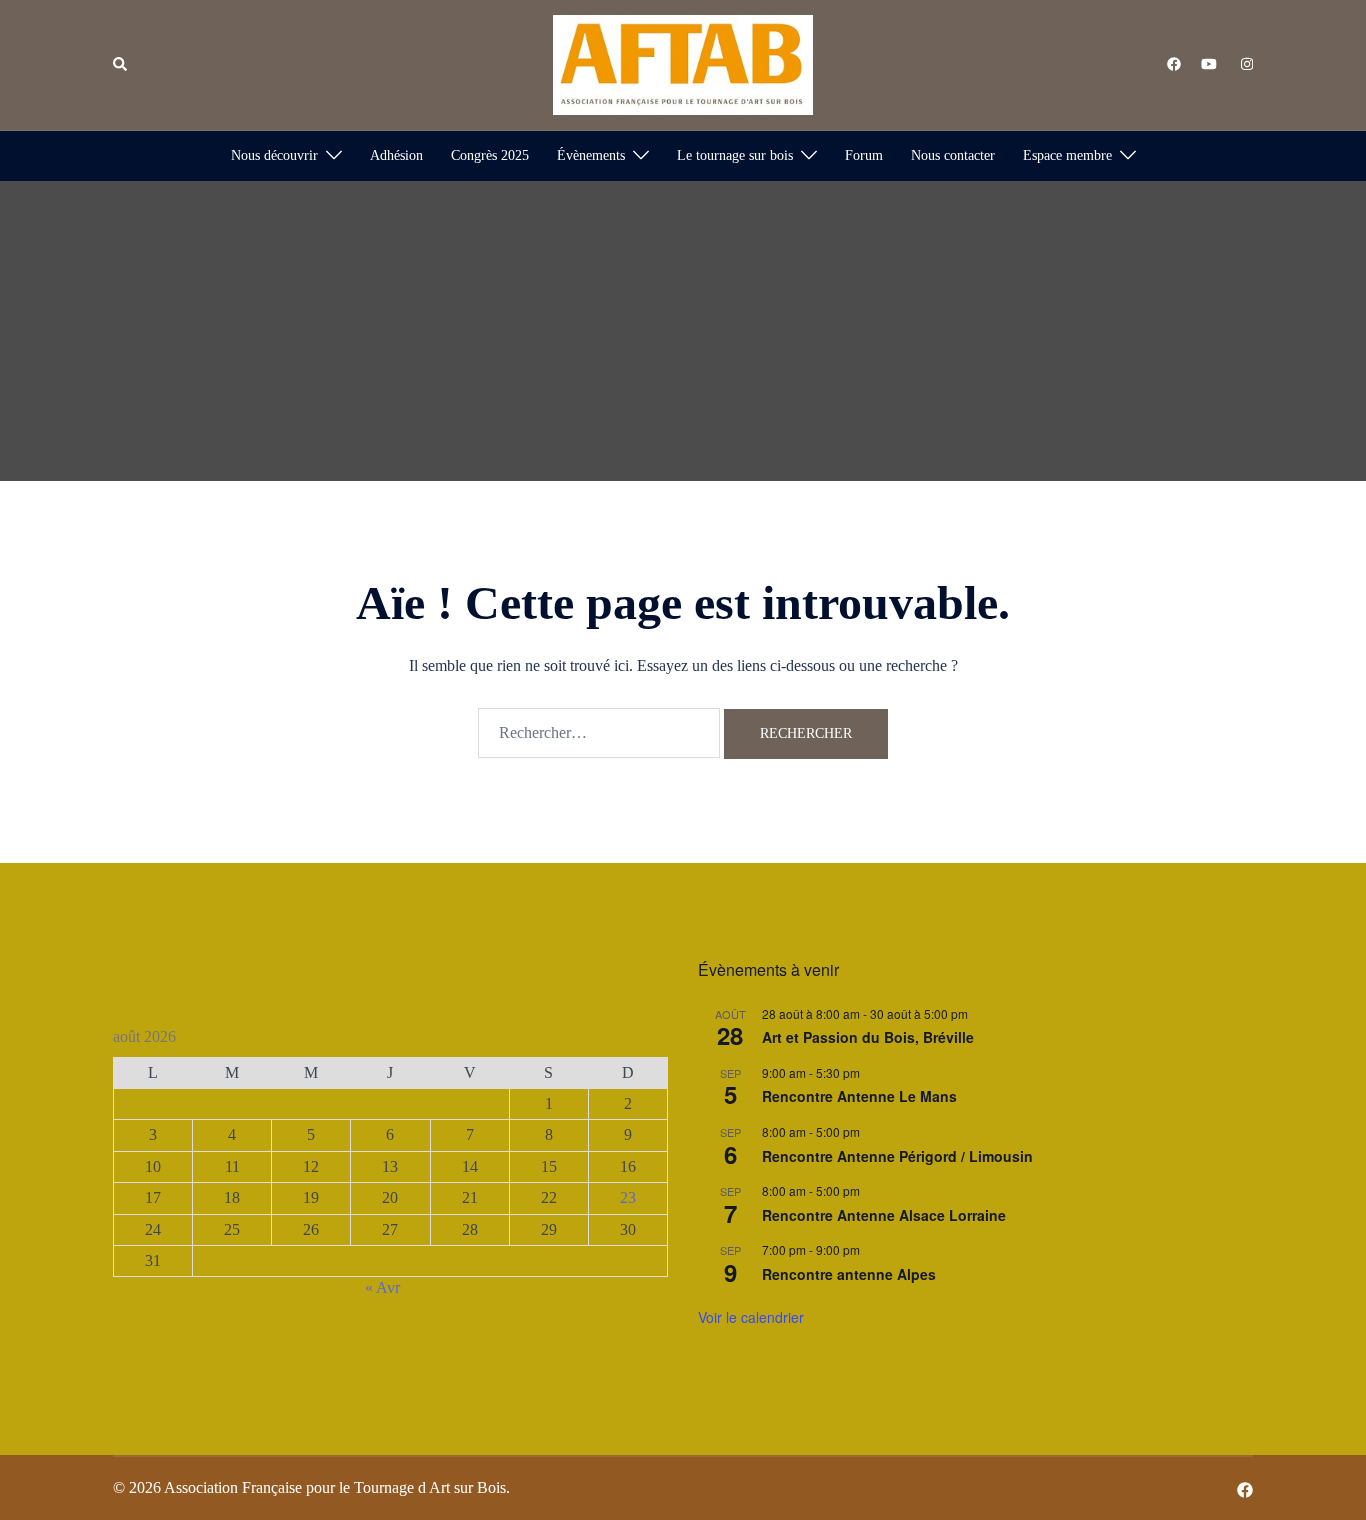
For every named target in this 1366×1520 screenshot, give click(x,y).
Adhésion (396, 155)
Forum (864, 155)
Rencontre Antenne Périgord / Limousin (897, 1156)
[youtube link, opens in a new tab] (1209, 63)
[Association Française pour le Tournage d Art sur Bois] (683, 63)
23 (628, 1197)
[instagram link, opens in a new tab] (1245, 63)
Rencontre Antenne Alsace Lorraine (884, 1215)
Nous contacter (953, 155)
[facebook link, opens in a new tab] (1173, 63)
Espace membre (1067, 155)
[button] (121, 65)
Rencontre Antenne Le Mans (859, 1096)
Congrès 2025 (490, 155)
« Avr (382, 1287)
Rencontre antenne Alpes (849, 1274)
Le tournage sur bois (735, 155)
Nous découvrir (274, 155)
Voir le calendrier (751, 1317)
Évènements (591, 155)
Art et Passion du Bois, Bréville (868, 1037)
